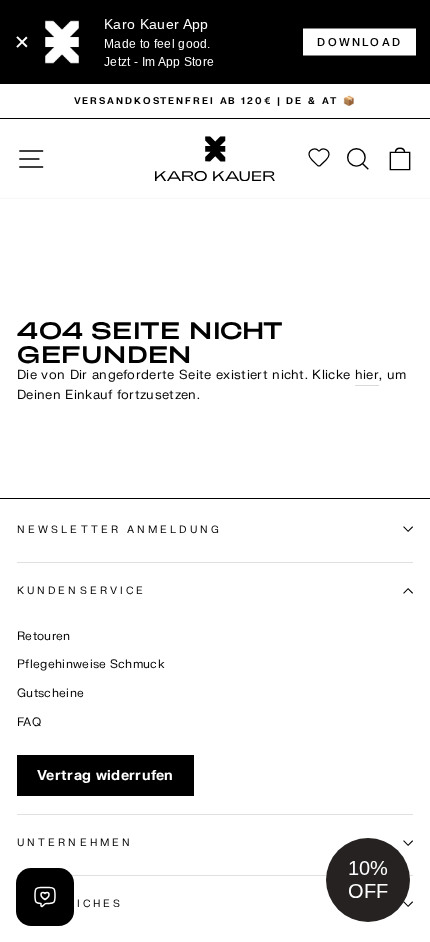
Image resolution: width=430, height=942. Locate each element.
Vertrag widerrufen (105, 775)
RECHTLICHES (70, 903)
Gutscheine (50, 693)
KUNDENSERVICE (81, 590)
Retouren (44, 636)
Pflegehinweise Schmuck (91, 664)
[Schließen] (22, 42)
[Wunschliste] (319, 159)
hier (367, 375)
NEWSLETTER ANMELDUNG (119, 529)
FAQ (29, 722)
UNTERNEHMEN (75, 842)
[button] (368, 880)
